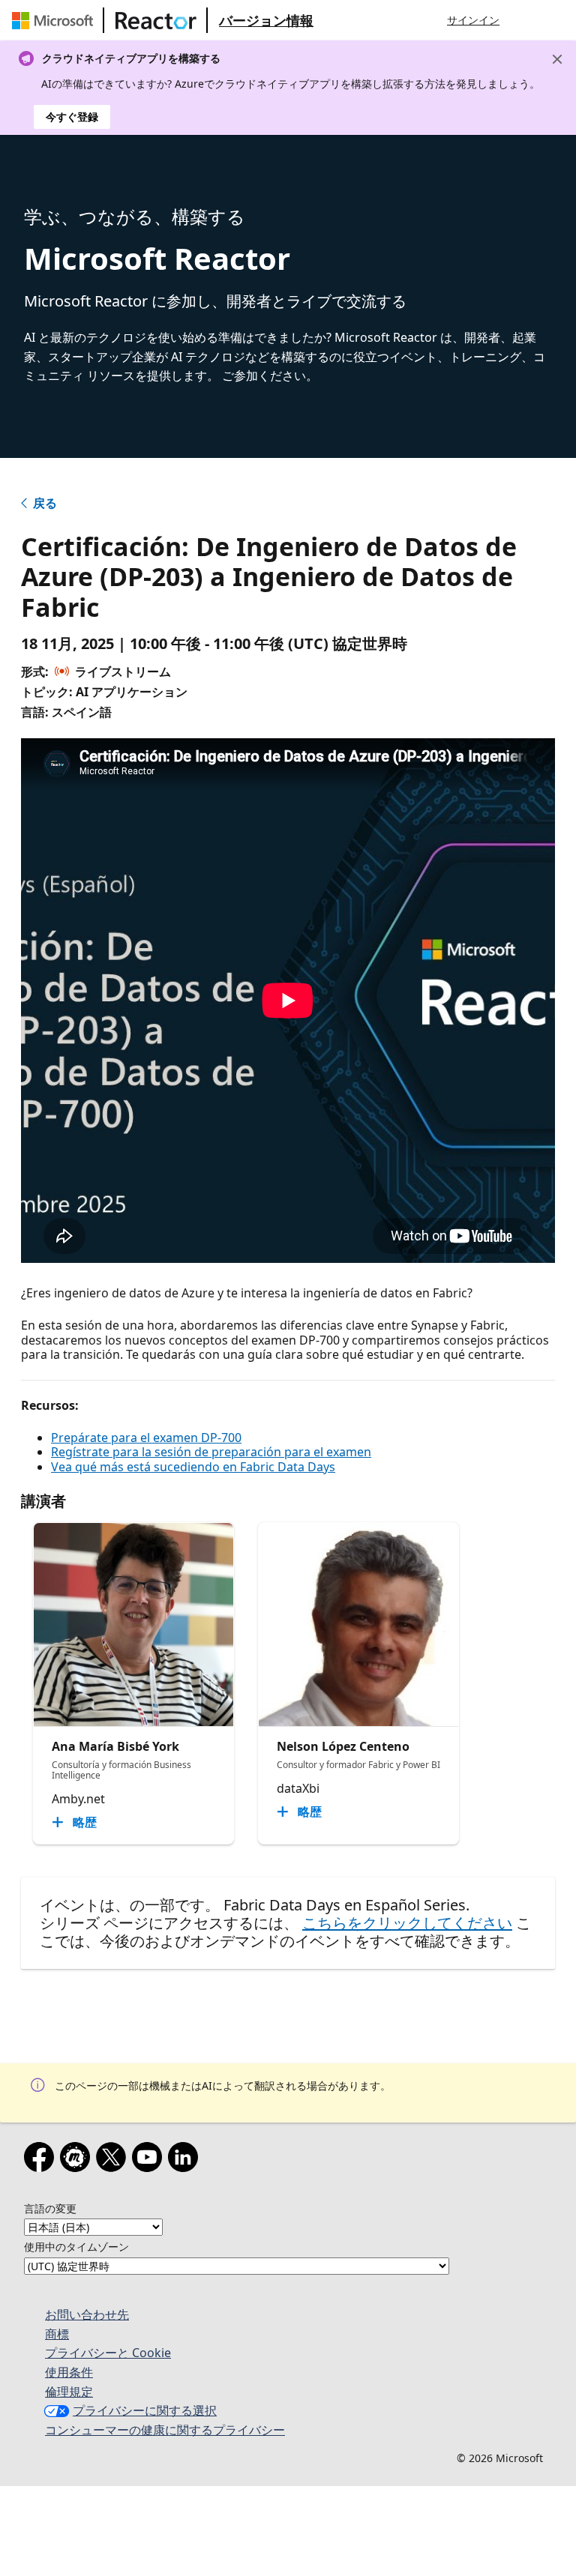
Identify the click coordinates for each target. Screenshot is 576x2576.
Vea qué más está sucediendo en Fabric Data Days (193, 1467)
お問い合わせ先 (87, 2314)
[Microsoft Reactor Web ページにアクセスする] (156, 20)
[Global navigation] (526, 20)
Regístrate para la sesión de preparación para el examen (211, 1452)
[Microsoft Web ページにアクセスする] (55, 20)
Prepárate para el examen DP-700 (146, 1438)
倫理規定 (69, 2392)
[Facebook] (42, 2160)
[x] (114, 2160)
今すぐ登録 (72, 117)
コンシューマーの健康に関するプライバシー (165, 2430)
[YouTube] (150, 2160)
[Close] (557, 59)
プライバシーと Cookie (108, 2353)
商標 (57, 2334)
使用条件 (69, 2372)
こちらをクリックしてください (407, 1923)
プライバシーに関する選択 (145, 2410)
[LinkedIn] (186, 2160)
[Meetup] (78, 2160)
